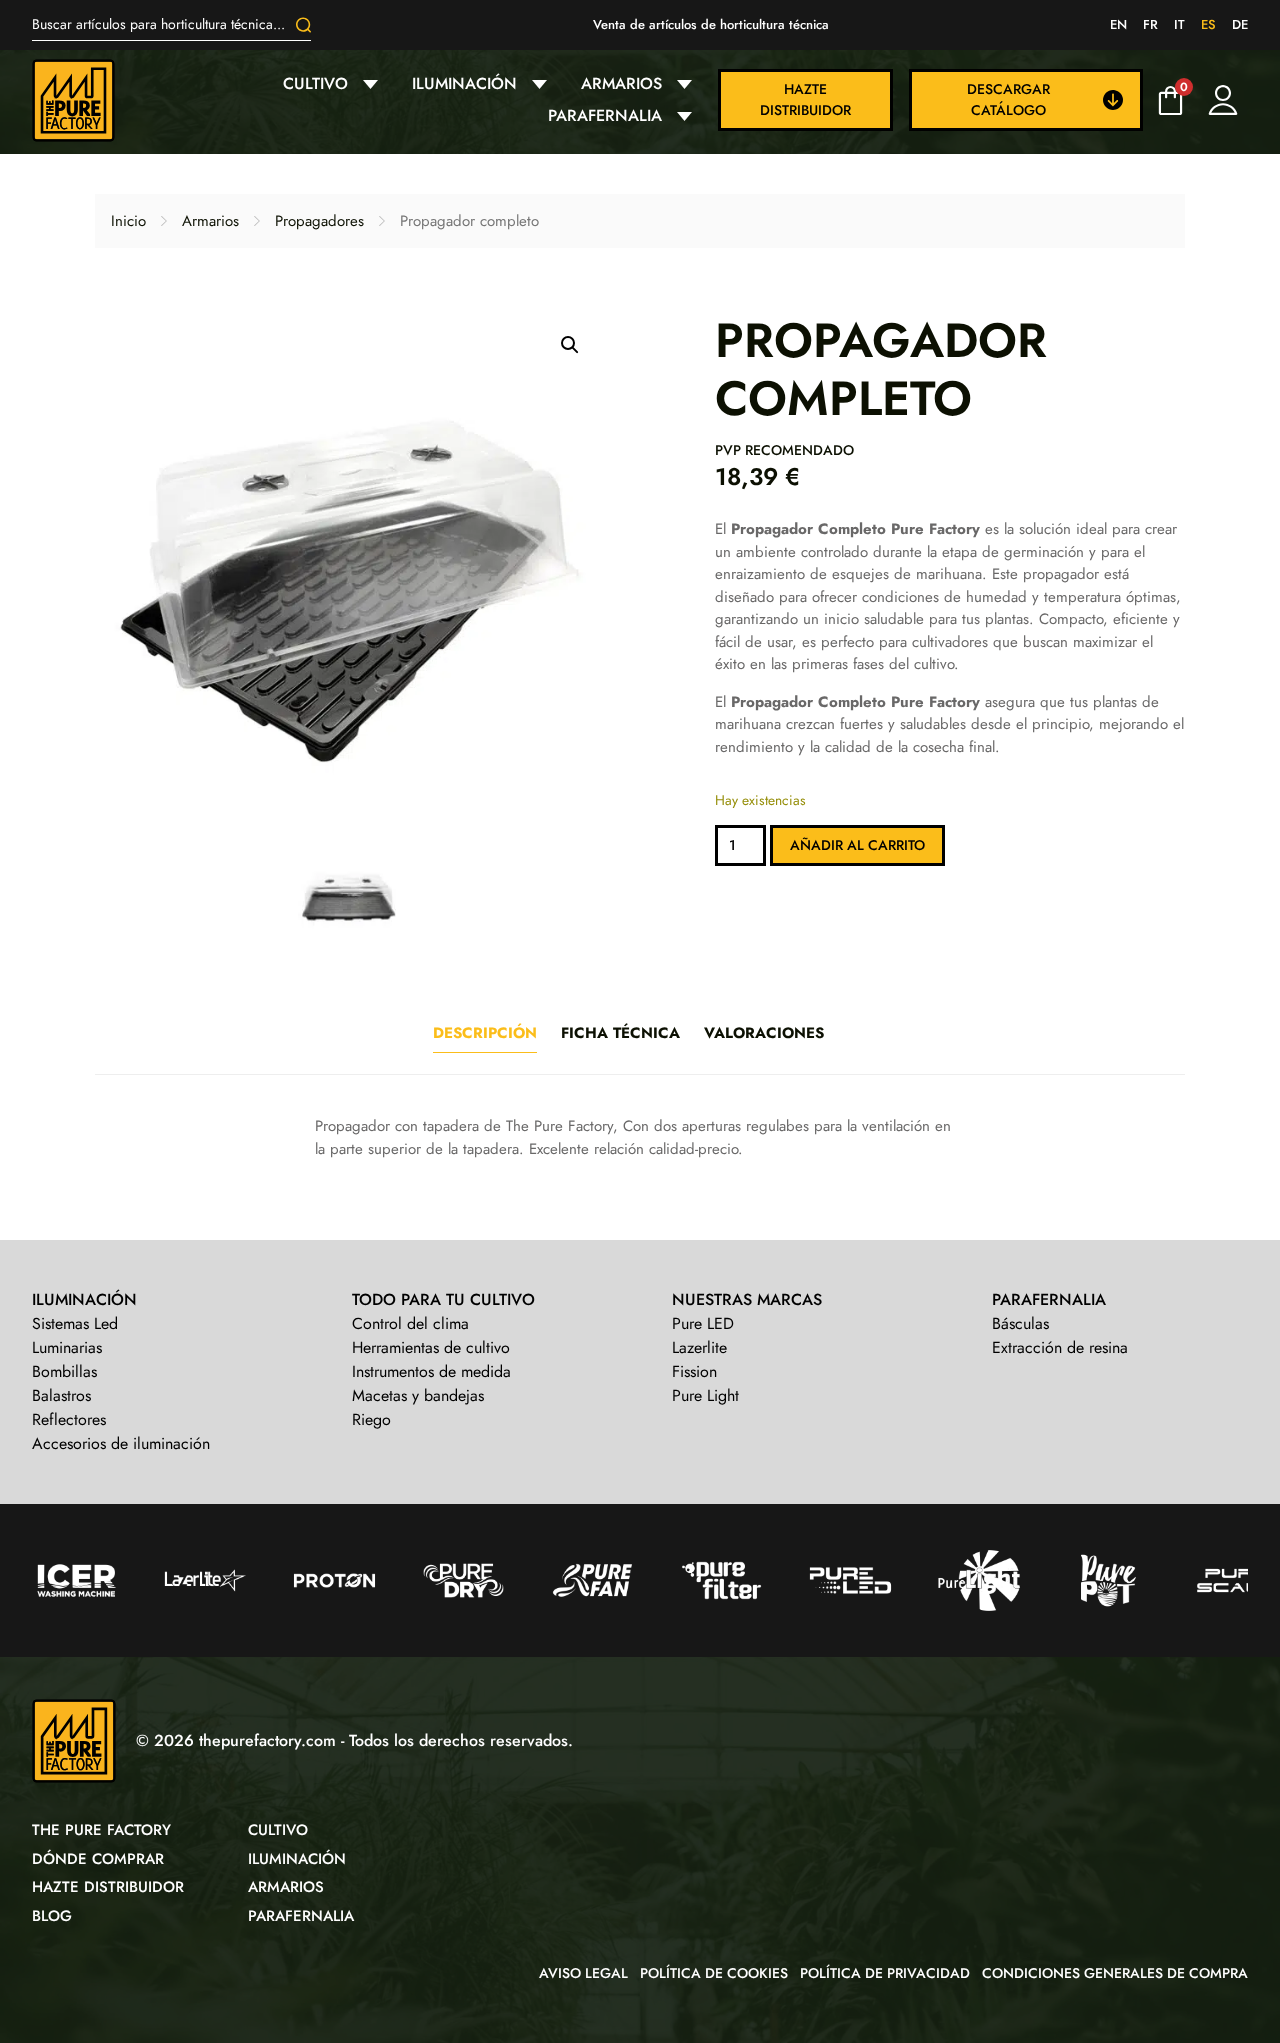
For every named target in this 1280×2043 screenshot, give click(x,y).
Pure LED (703, 1323)
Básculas (1020, 1323)
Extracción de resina (1060, 1347)
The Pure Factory (101, 1830)
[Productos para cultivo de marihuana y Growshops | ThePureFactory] (73, 100)
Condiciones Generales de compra (1115, 1973)
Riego (371, 1419)
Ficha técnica (620, 1033)
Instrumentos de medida (431, 1371)
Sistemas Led (75, 1323)
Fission (694, 1371)
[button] (570, 345)
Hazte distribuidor (805, 99)
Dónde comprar (98, 1859)
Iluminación (464, 83)
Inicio (128, 221)
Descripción (485, 1033)
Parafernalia (605, 115)
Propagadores (319, 221)
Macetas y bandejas (418, 1395)
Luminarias (67, 1347)
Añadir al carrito (857, 845)
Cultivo (315, 83)
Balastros (61, 1395)
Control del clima (410, 1323)
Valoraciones (764, 1033)
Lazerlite (699, 1347)
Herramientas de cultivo (431, 1347)
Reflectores (69, 1419)
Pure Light (705, 1395)
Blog (52, 1916)
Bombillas (64, 1371)
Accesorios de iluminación (121, 1443)
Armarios (621, 83)
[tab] (485, 1034)
